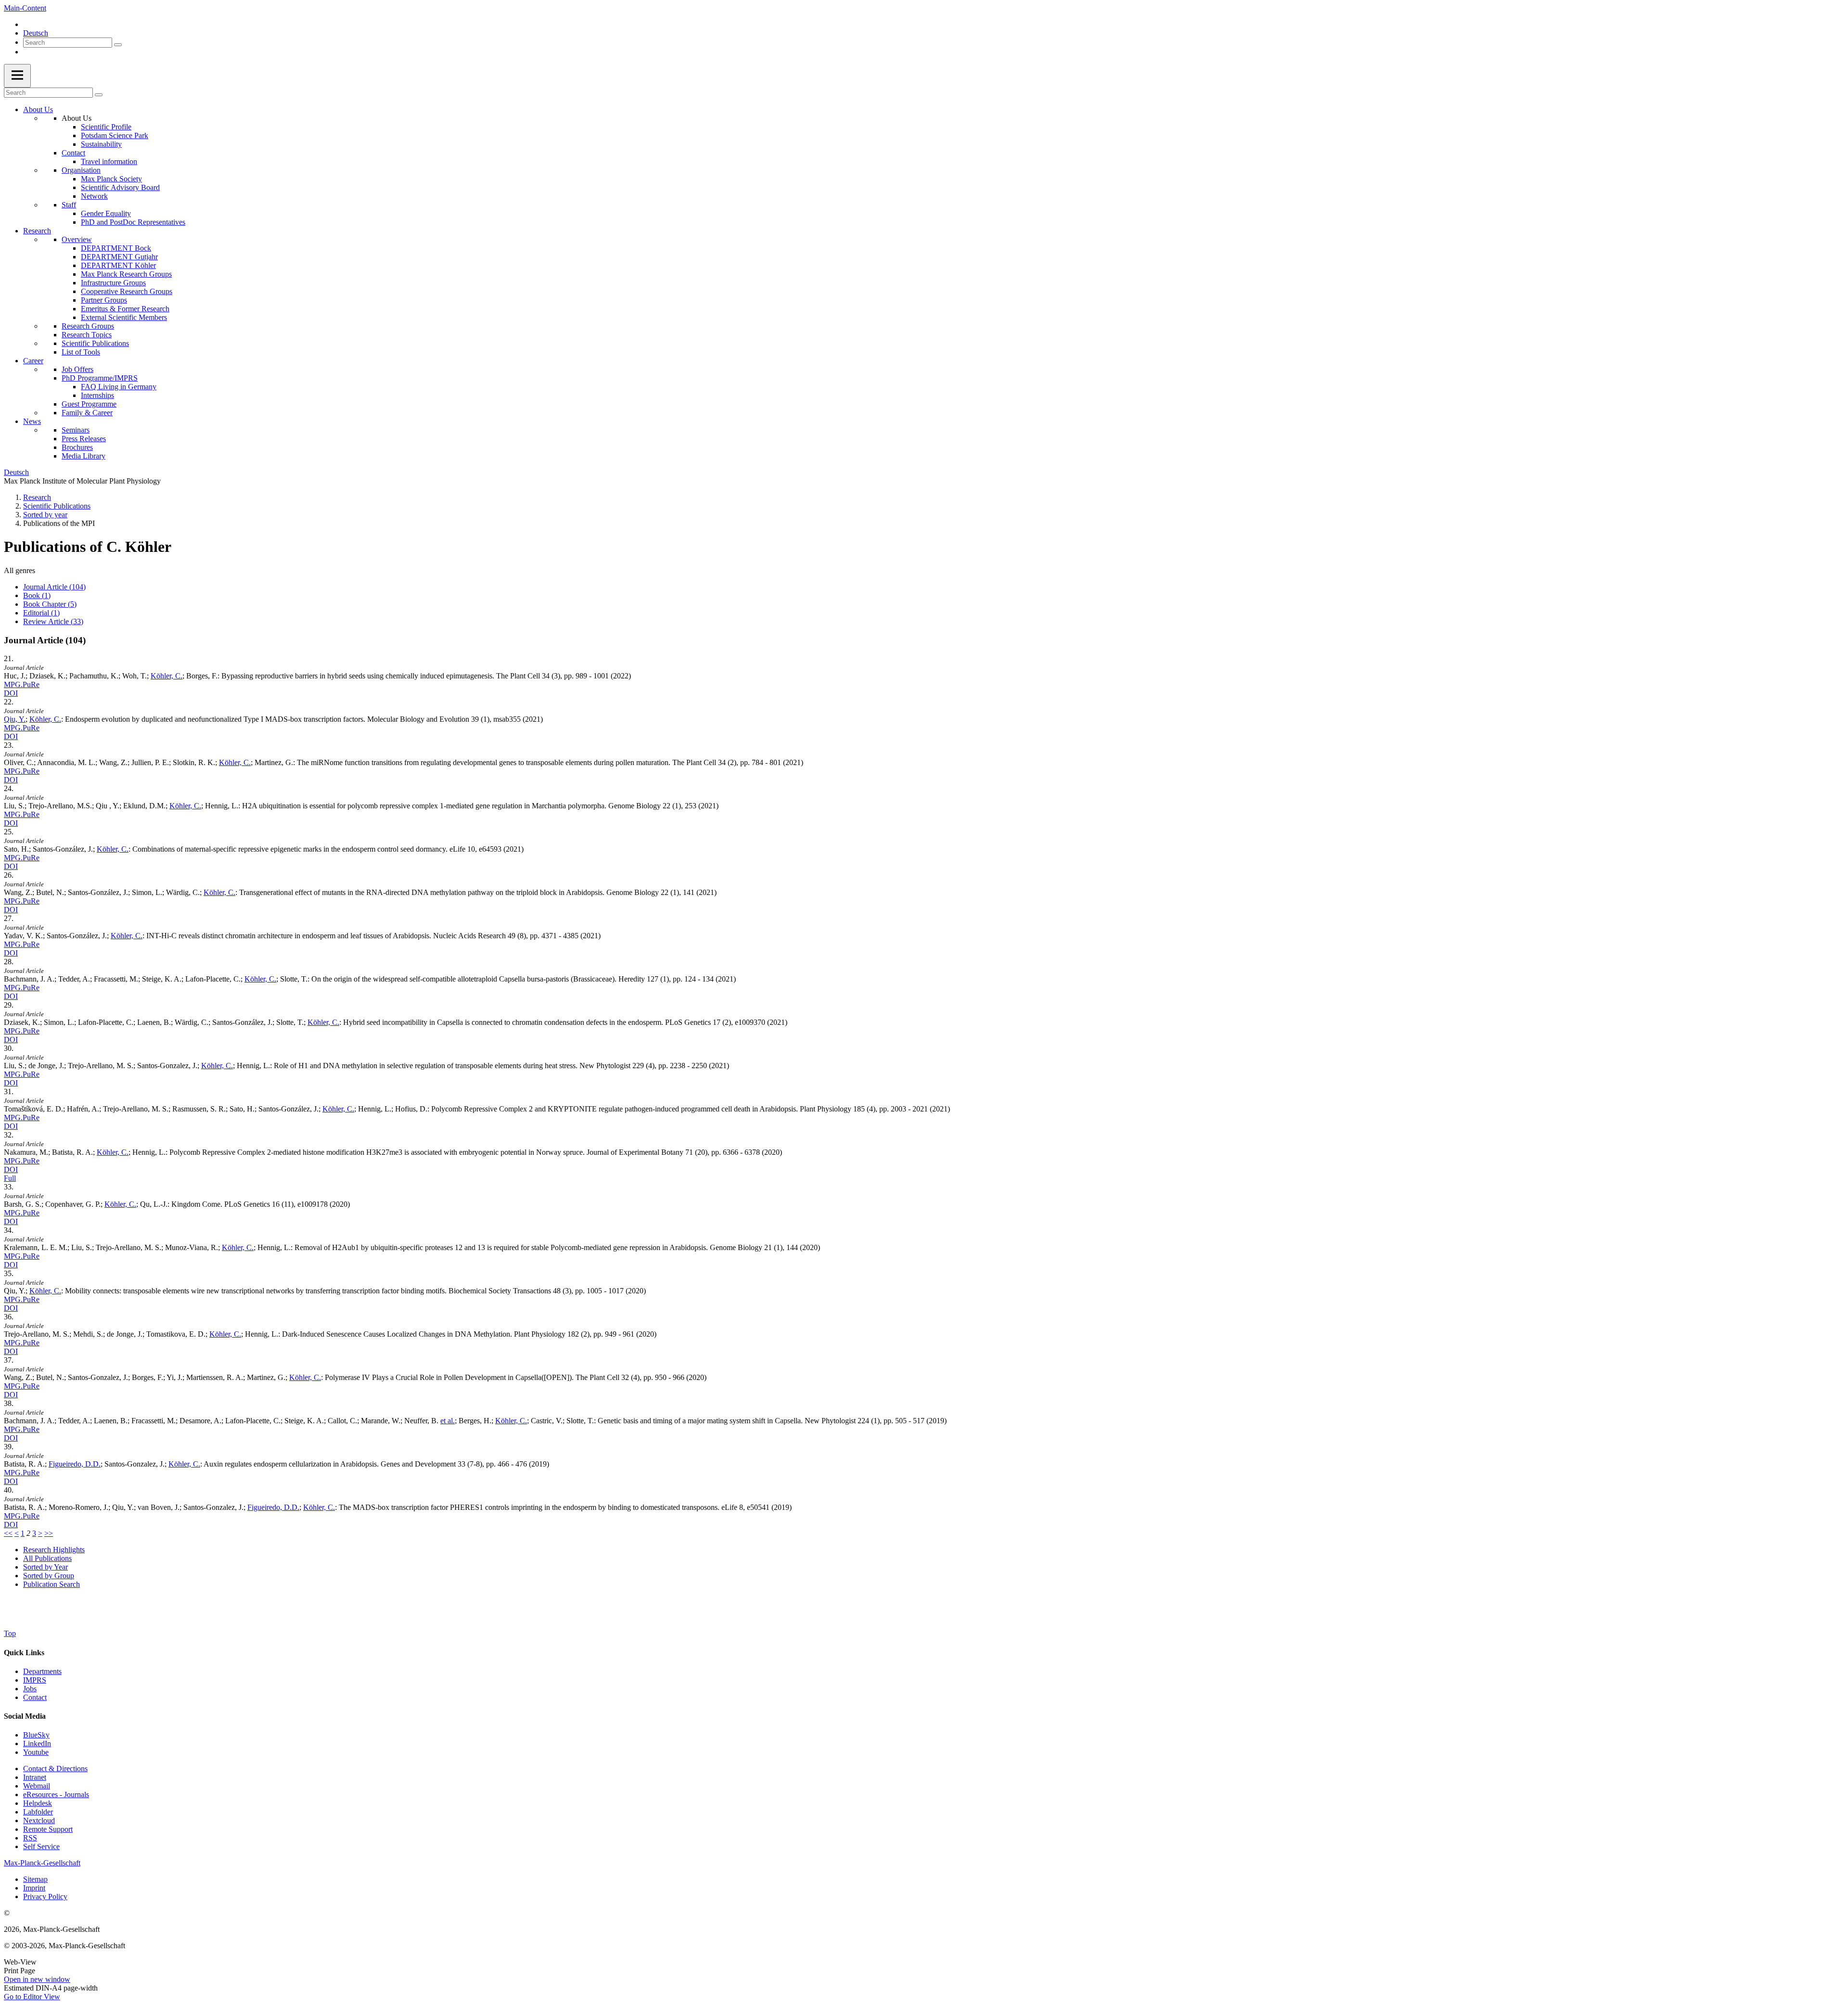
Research (37, 231)
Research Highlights (54, 1550)
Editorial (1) (41, 613)
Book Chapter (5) (50, 604)
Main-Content (25, 8)
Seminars (76, 430)
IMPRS (35, 1680)
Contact (73, 153)
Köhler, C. (167, 676)
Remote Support (48, 1829)
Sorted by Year (45, 1567)
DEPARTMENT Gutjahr (119, 257)
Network (94, 196)
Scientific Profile (106, 127)
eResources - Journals (56, 1794)
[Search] (118, 45)
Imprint (34, 1888)
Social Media (25, 1716)
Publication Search (51, 1584)
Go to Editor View (32, 1997)
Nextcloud (39, 1820)
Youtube (36, 1752)
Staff (69, 205)
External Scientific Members (124, 317)
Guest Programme (89, 404)
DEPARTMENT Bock (116, 248)
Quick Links (24, 1653)
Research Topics (87, 335)
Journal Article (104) (54, 587)
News (32, 421)
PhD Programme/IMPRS (100, 378)
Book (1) (37, 595)
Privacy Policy (45, 1896)
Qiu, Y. (15, 719)
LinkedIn (37, 1743)
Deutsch (36, 33)
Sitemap (35, 1879)
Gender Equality (106, 213)
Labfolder (38, 1812)
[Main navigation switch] (17, 76)
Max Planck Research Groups (126, 274)
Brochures (77, 447)
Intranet (35, 1777)
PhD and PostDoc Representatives (133, 222)
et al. (448, 1421)
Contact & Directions (55, 1769)
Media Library (83, 456)
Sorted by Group (49, 1576)
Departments (42, 1671)
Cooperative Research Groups (127, 291)
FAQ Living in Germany (119, 387)
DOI (11, 693)
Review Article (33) (53, 621)
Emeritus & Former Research (125, 309)
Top (10, 1633)
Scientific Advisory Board (120, 187)
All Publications (47, 1558)
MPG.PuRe (22, 684)
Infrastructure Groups (113, 283)
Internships (97, 395)
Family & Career (87, 413)
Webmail (37, 1786)
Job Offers (77, 369)
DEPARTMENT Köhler (118, 265)
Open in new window (37, 1979)
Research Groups (88, 326)
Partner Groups (104, 300)
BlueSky (36, 1735)
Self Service (41, 1846)
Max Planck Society (111, 179)
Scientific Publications (95, 343)
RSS (30, 1838)
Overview (77, 239)
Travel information (109, 161)
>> (49, 1533)
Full (10, 1178)
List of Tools (81, 352)
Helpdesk (38, 1803)
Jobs (30, 1689)
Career (33, 361)
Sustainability (101, 144)
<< (8, 1533)
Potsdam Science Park (115, 135)
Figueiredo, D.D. (75, 1464)
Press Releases (84, 439)
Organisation (81, 170)
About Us (38, 109)
